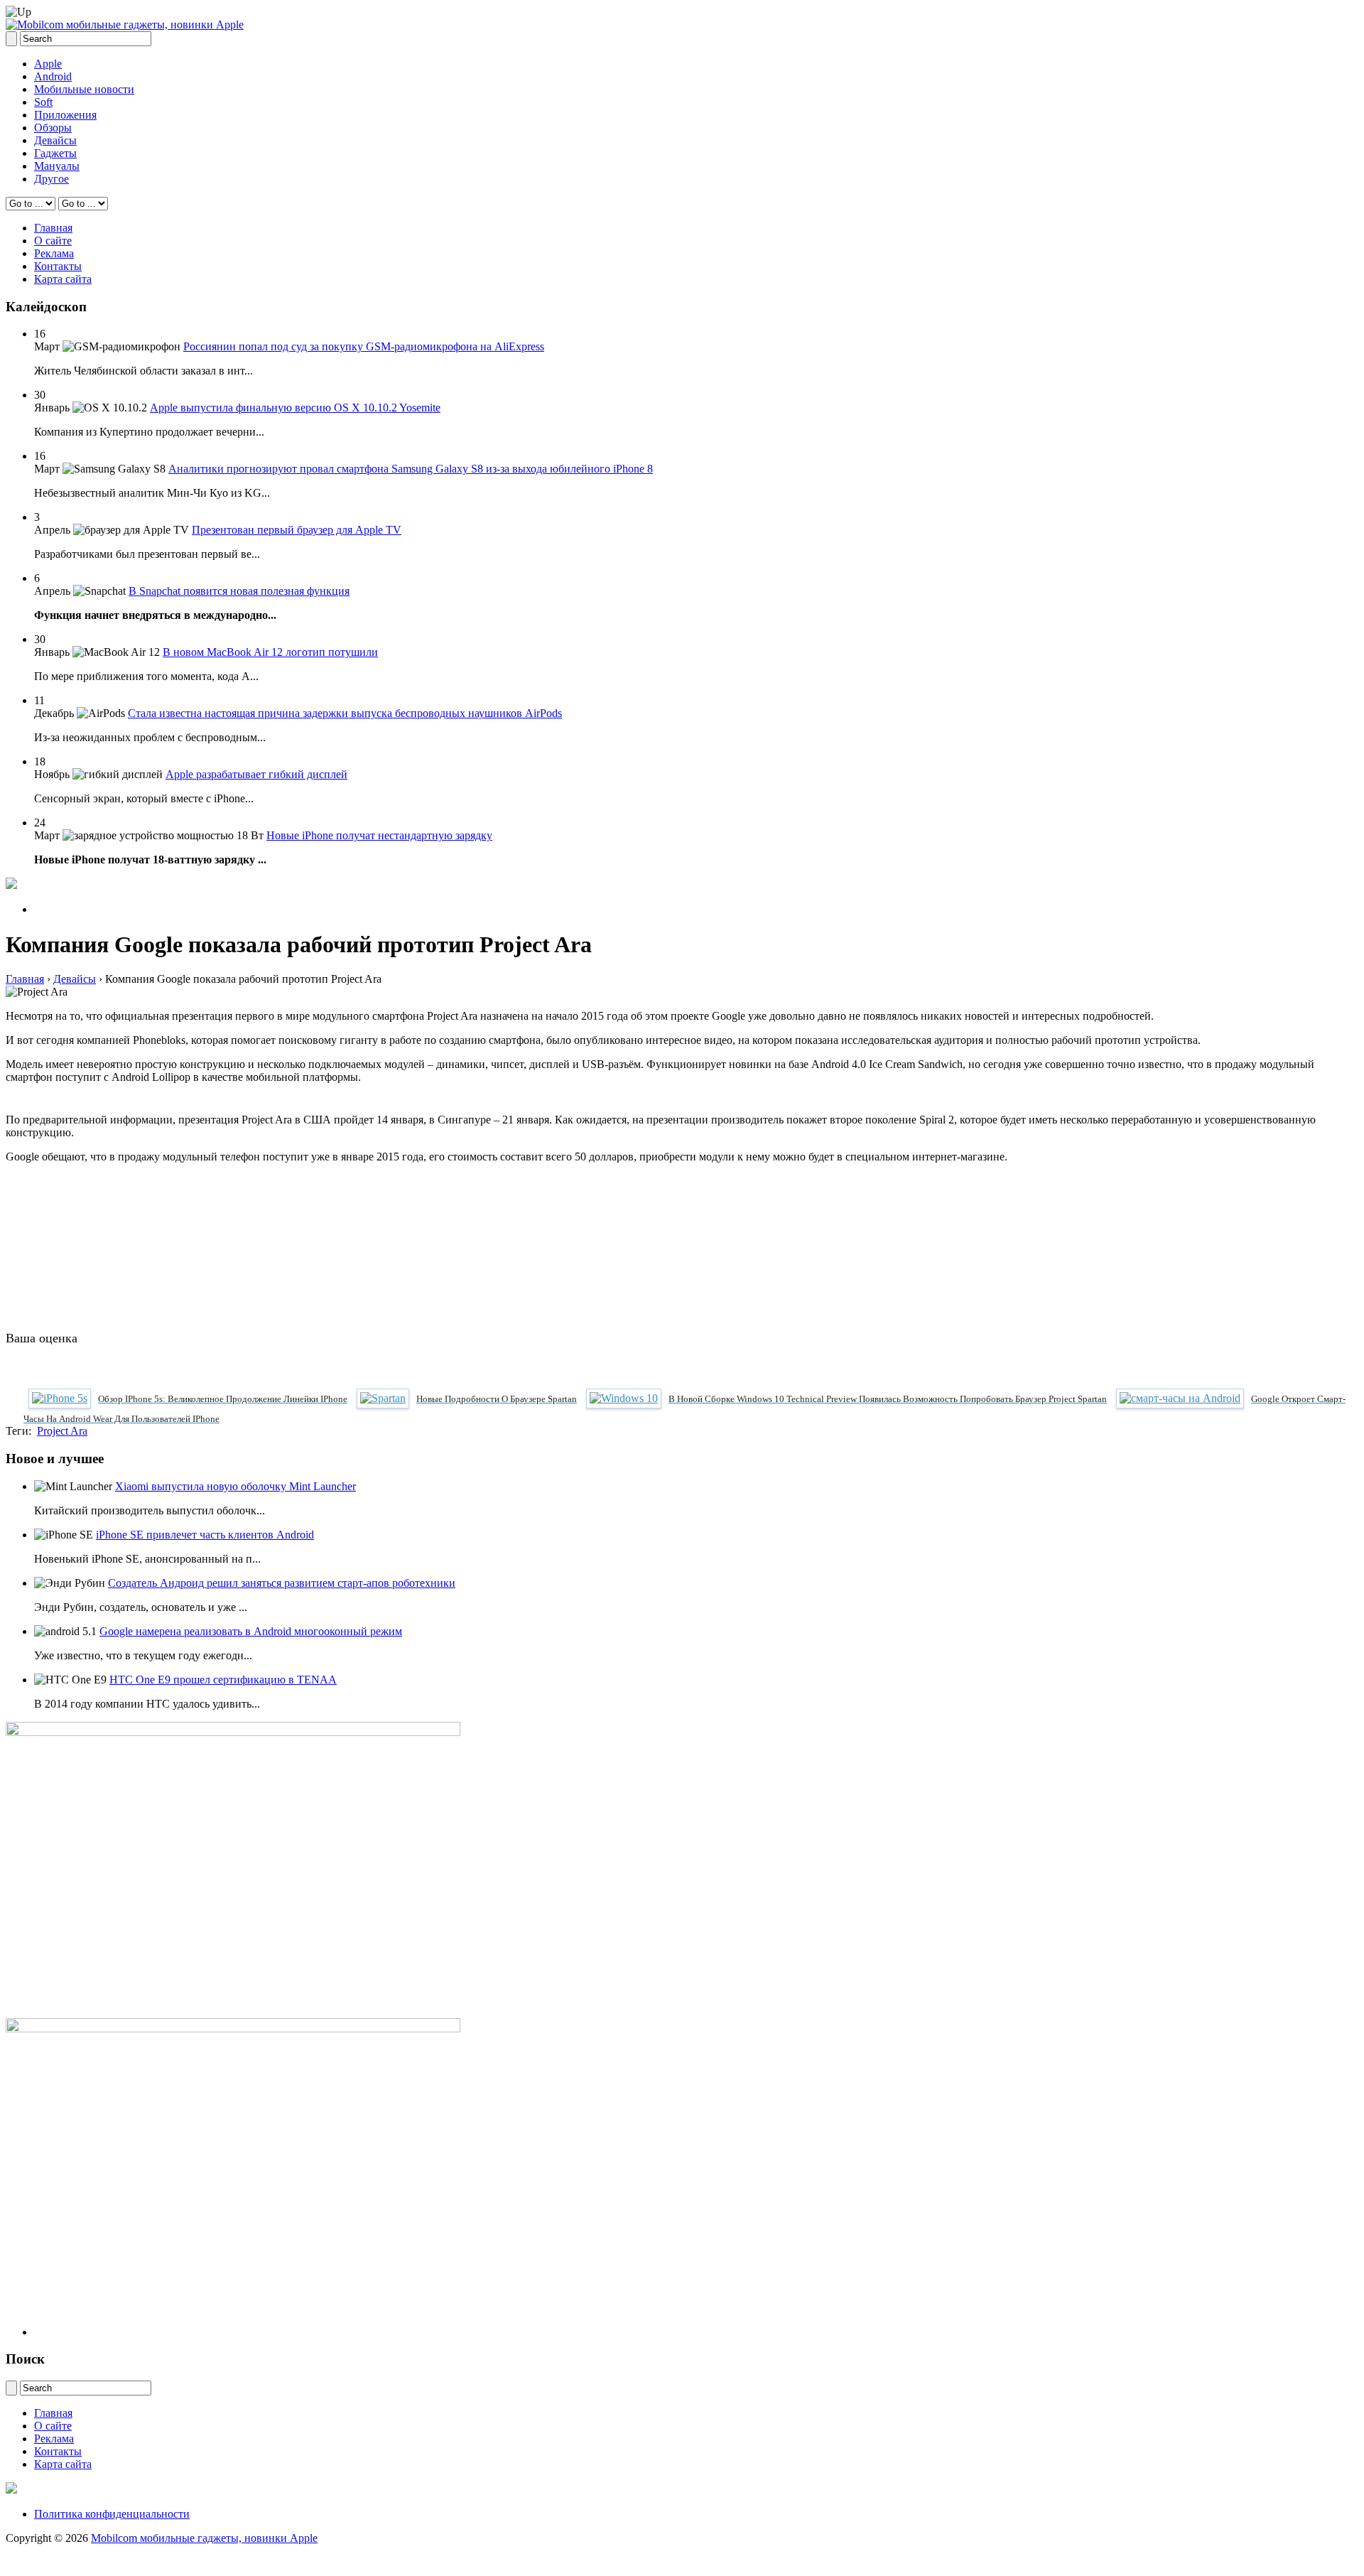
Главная (53, 228)
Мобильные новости (84, 89)
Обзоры (53, 128)
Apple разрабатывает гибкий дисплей (256, 774)
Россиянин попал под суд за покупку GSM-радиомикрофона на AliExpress (364, 346)
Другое (52, 179)
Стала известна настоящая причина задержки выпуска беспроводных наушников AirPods (345, 713)
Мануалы (57, 166)
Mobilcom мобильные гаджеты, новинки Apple (204, 2538)
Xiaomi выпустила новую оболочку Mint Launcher (236, 1486)
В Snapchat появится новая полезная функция (239, 591)
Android (53, 76)
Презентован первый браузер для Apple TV (297, 530)
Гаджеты (55, 153)
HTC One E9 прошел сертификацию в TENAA (223, 1680)
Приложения (65, 115)
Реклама (54, 253)
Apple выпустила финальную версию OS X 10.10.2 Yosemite (295, 408)
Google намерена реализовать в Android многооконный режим (251, 1631)
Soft (43, 102)
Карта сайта (63, 279)
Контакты (58, 266)
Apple (48, 64)
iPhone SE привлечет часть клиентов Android (205, 1535)
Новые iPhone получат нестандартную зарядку (379, 835)
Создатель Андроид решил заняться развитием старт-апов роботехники (282, 1583)
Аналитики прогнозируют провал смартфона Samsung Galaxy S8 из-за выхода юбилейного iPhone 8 (411, 469)
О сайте (53, 241)
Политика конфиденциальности (112, 2514)
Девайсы (55, 140)
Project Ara (62, 1431)
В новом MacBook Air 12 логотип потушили (270, 652)
